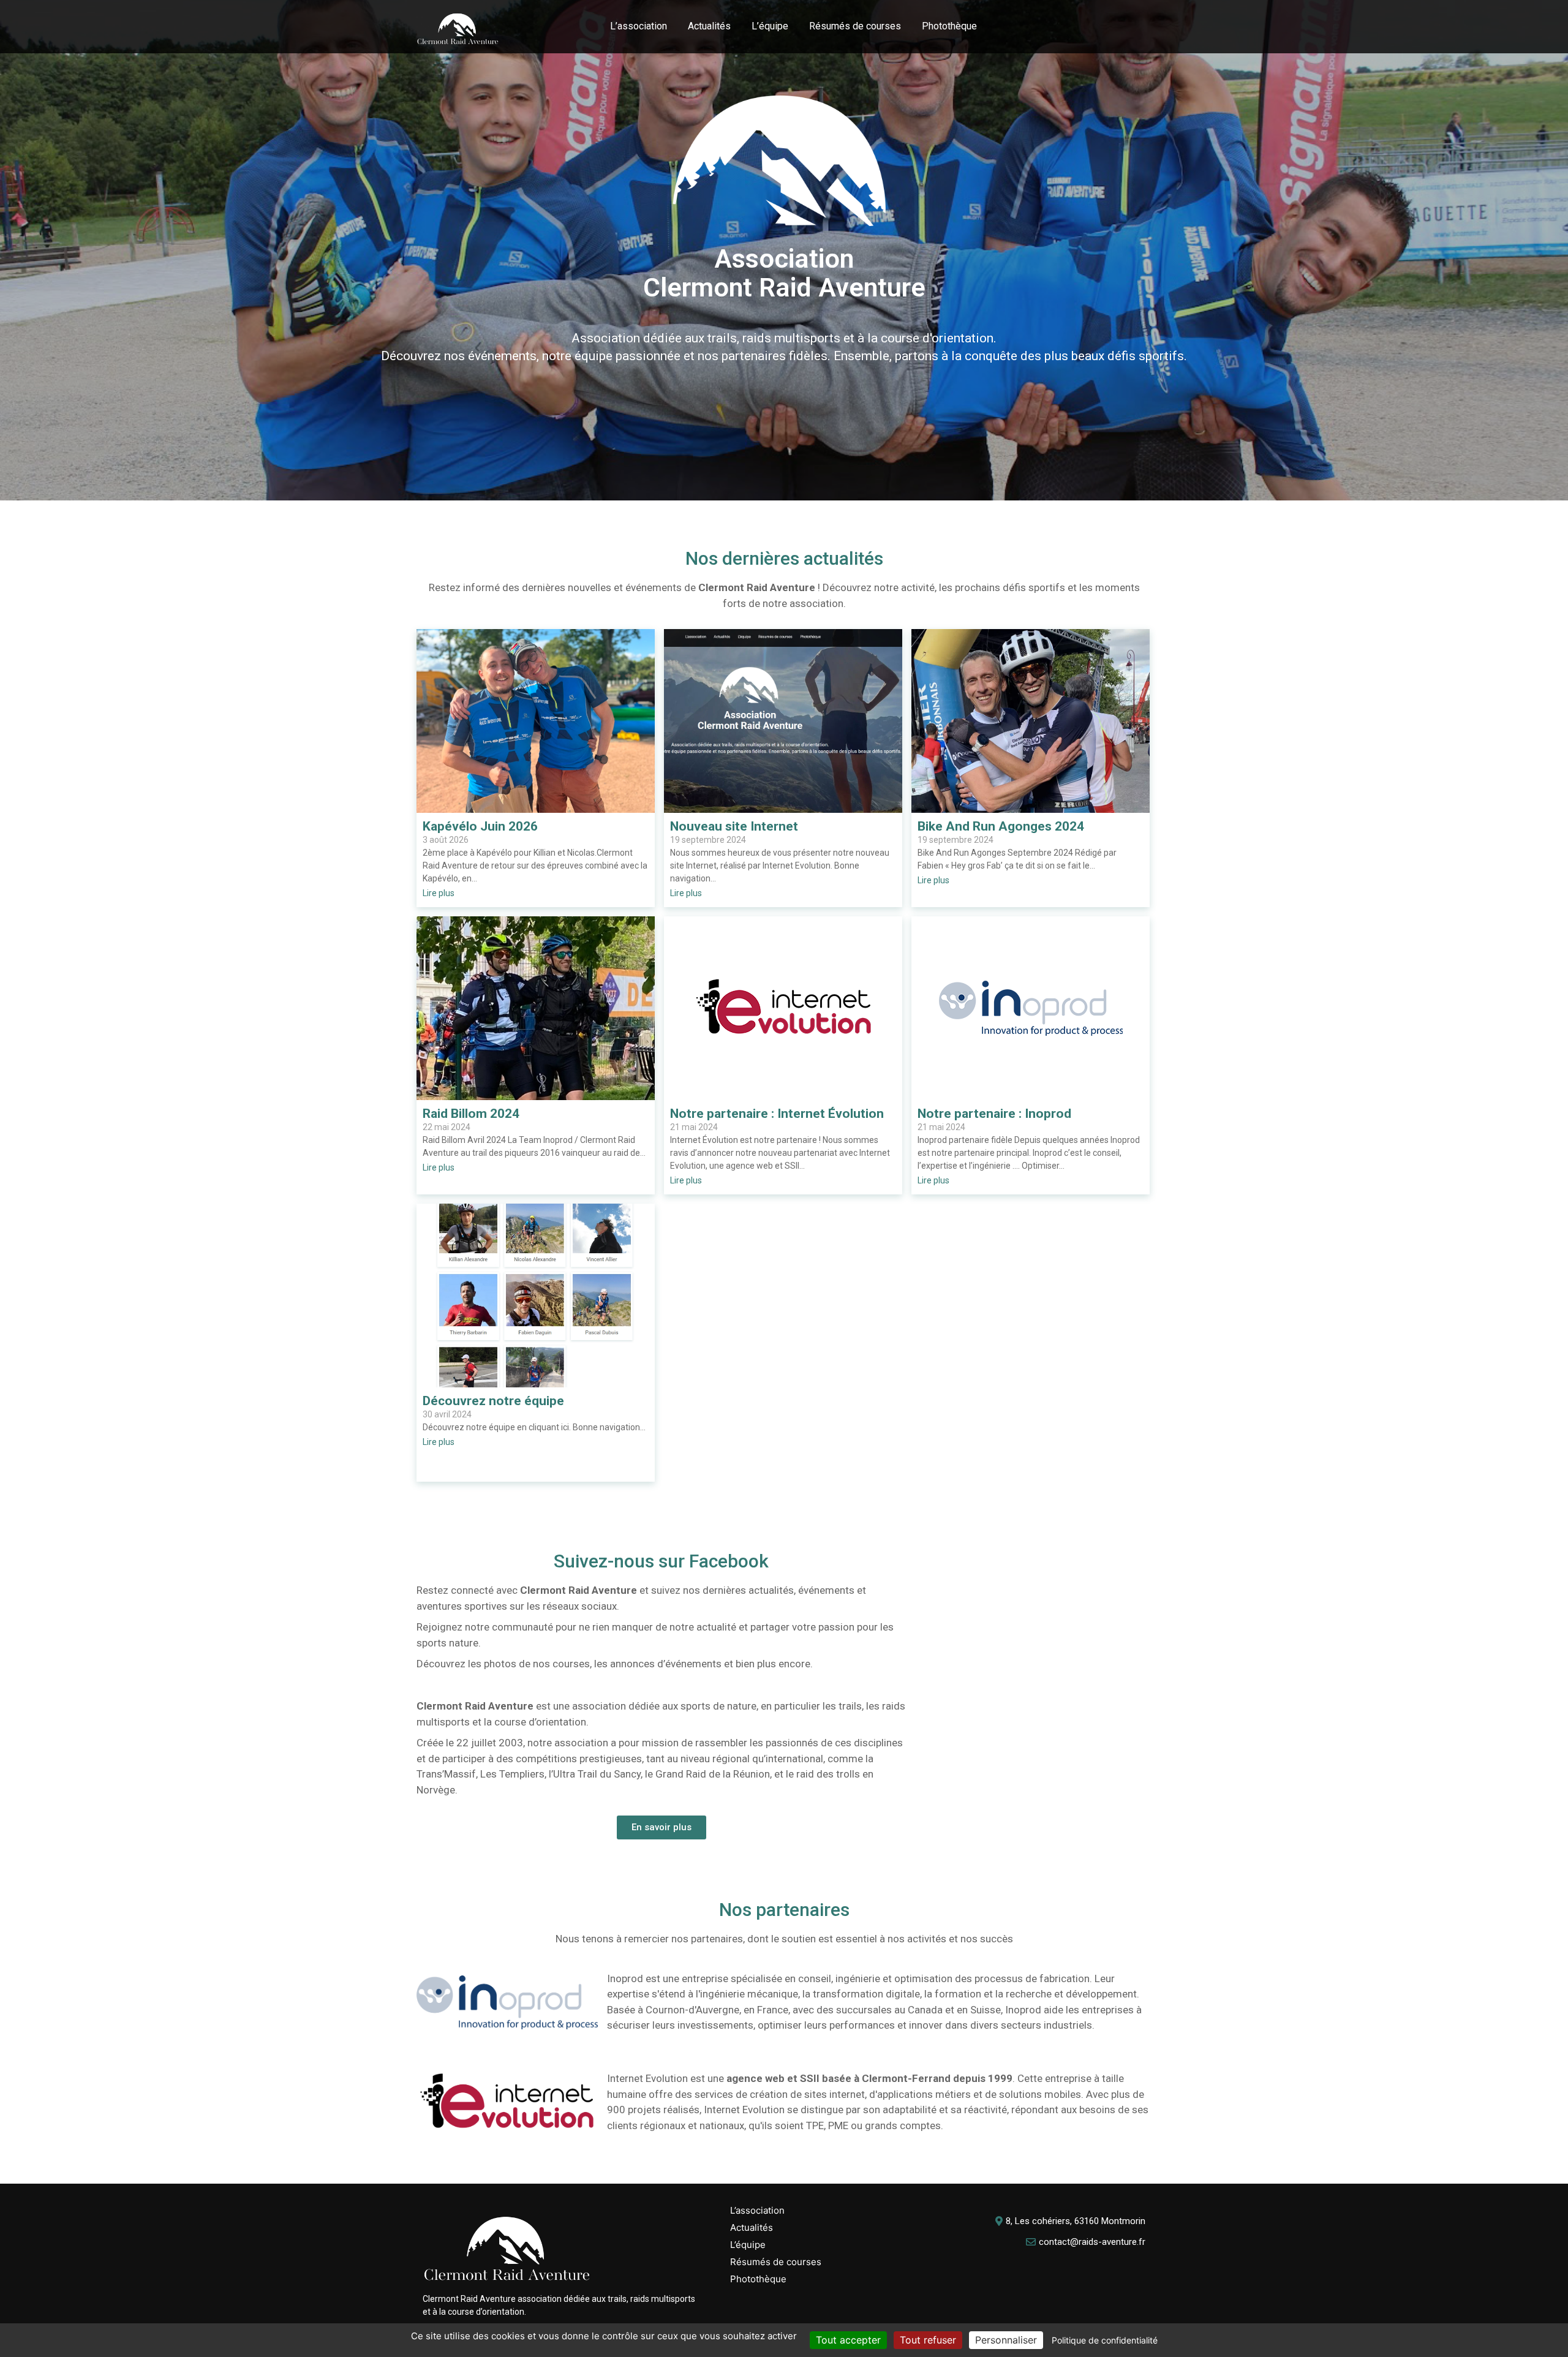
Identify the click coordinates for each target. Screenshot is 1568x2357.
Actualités (709, 26)
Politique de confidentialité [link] (1105, 2340)
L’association (639, 26)
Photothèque (949, 26)
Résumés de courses (855, 26)
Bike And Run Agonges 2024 (1001, 827)
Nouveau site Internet (734, 827)
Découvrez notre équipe (493, 1401)
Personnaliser (1006, 2340)
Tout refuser (928, 2340)
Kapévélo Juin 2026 (480, 827)
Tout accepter (848, 2340)
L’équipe (770, 26)
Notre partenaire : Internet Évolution (777, 1114)
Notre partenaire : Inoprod (994, 1114)
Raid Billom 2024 (471, 1114)
